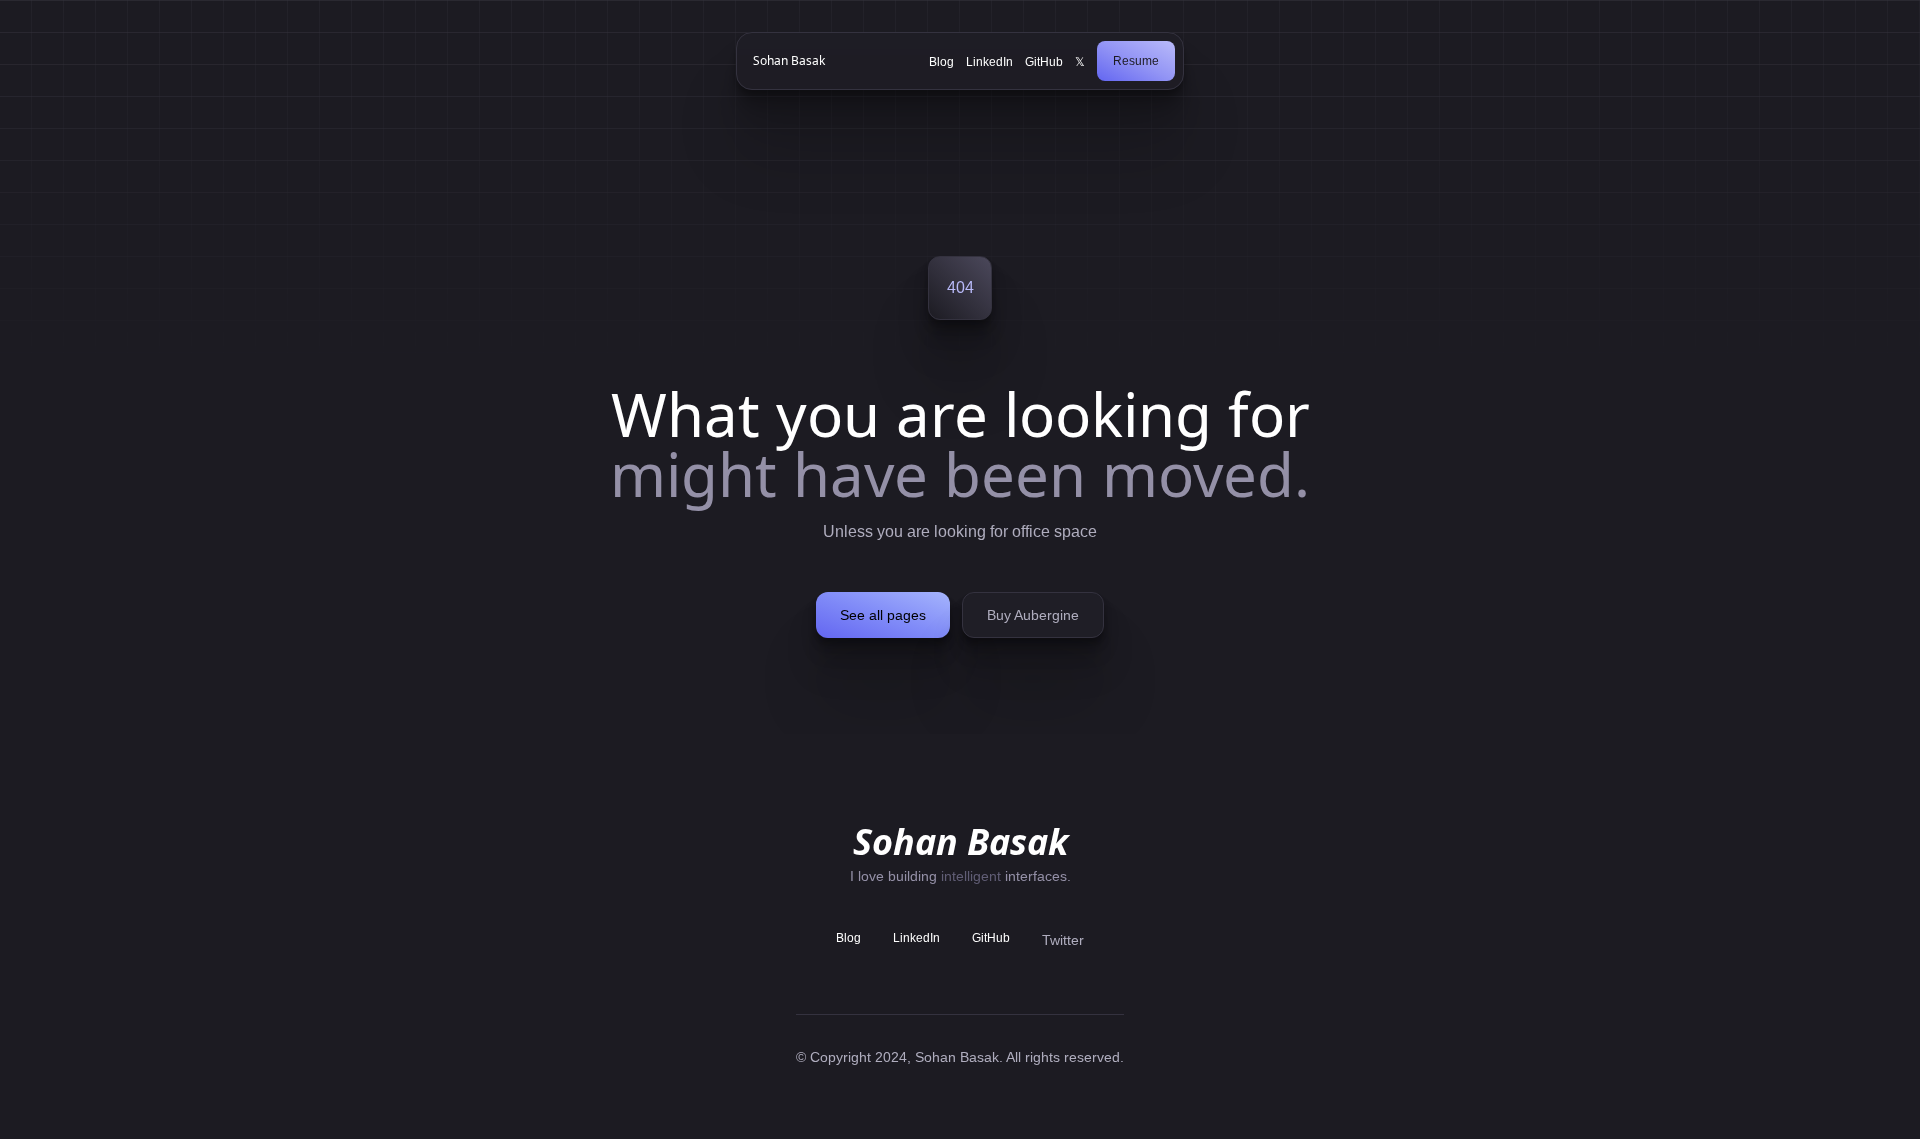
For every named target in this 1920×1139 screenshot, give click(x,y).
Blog (941, 62)
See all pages (883, 615)
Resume (1136, 61)
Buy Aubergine (1033, 615)
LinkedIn (989, 62)
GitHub (1044, 62)
